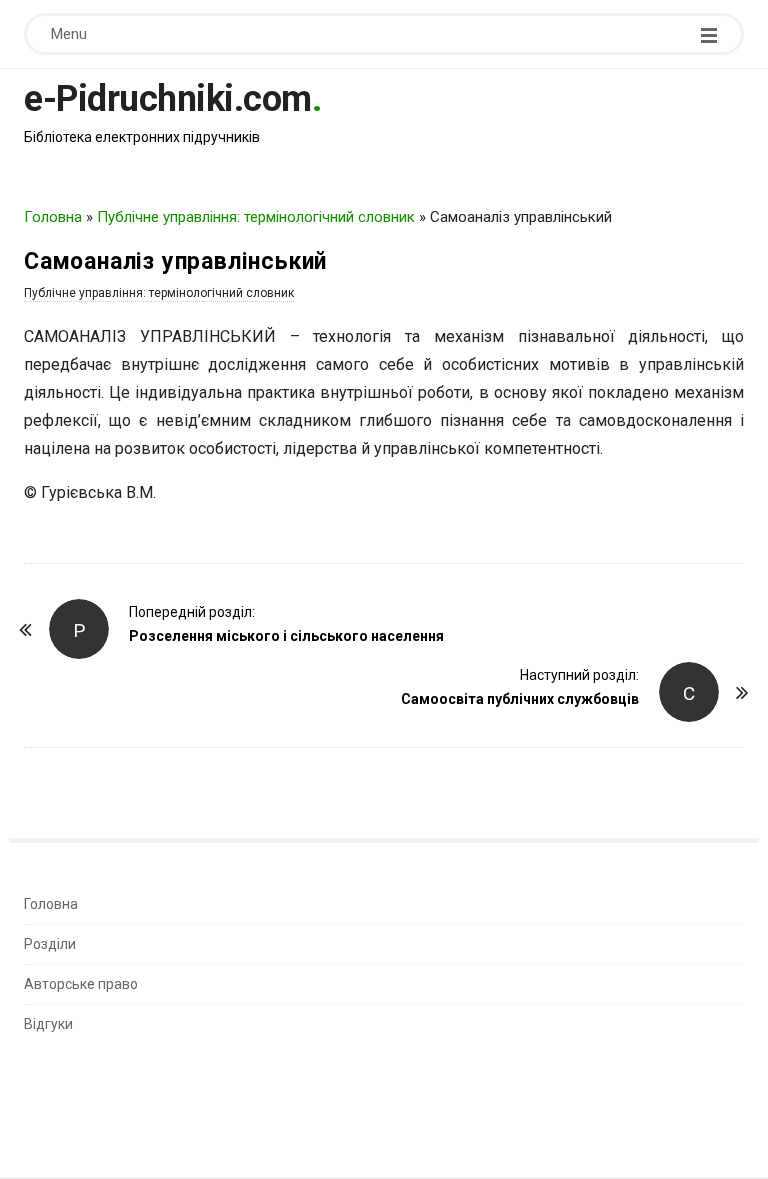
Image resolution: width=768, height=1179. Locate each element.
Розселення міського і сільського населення (286, 636)
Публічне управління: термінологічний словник (256, 217)
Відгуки (48, 1024)
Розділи (50, 944)
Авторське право (81, 984)
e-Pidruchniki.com (168, 99)
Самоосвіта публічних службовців (520, 699)
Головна (53, 217)
